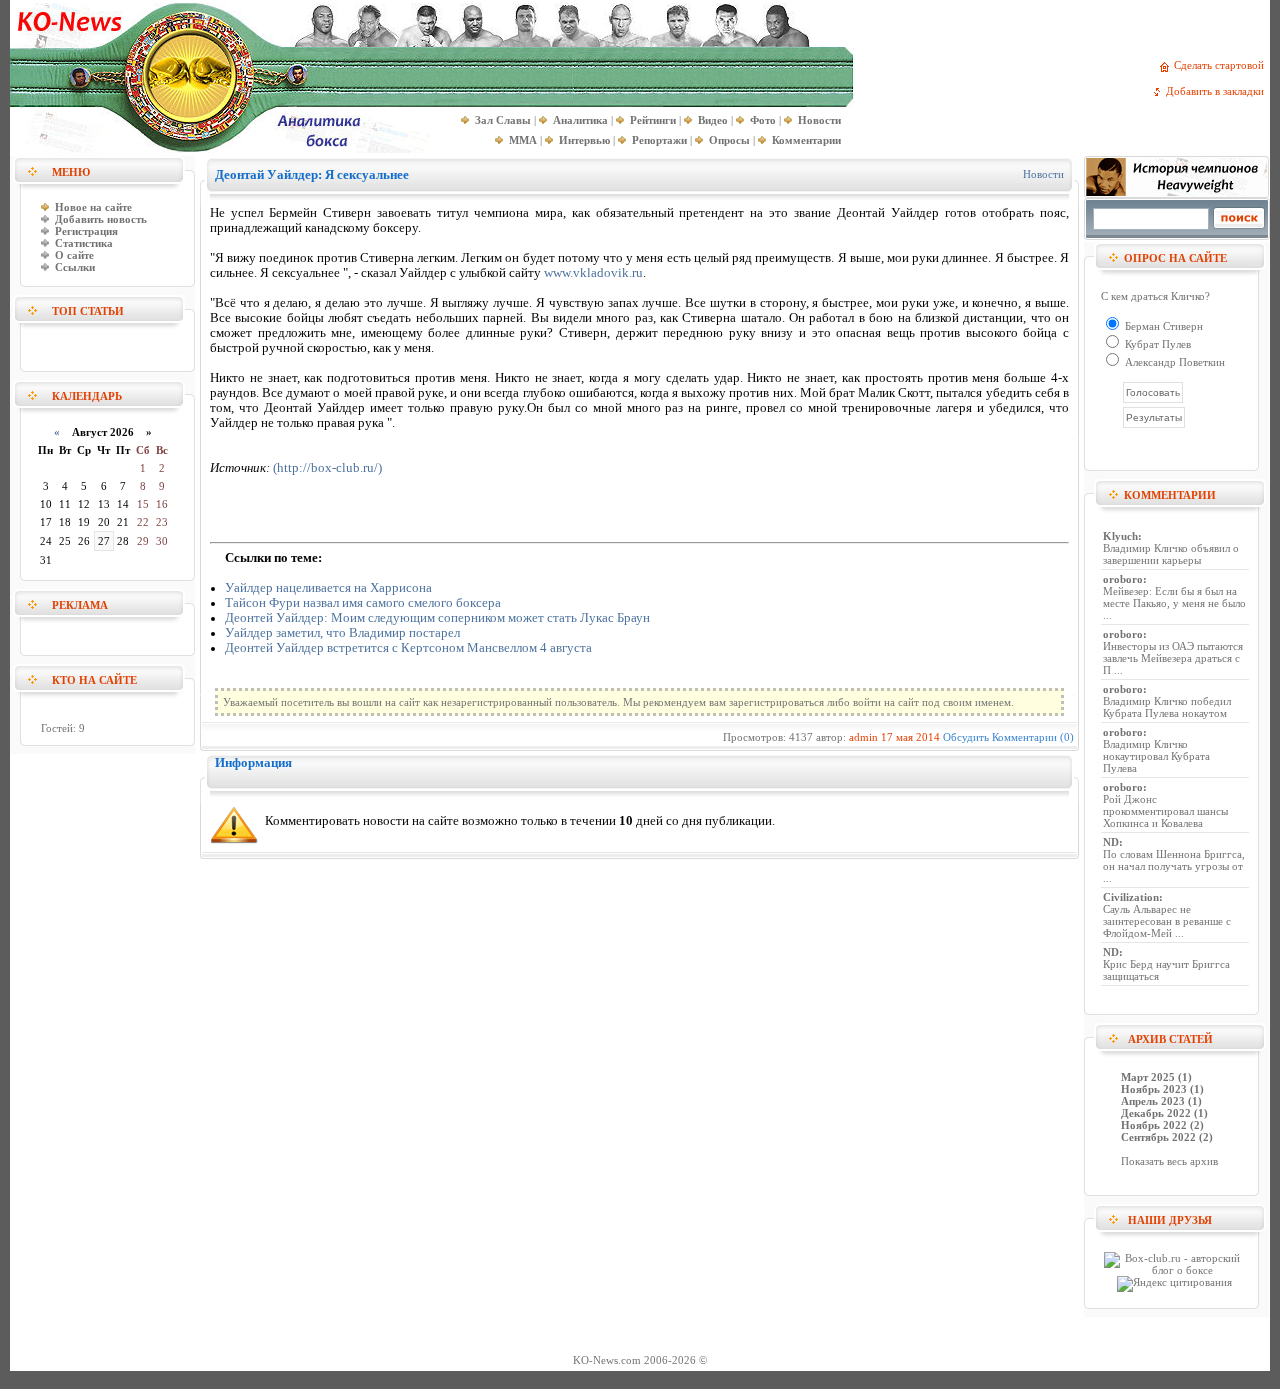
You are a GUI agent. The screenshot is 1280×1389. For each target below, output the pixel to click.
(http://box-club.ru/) (327, 468)
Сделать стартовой (1222, 65)
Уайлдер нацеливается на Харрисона (328, 588)
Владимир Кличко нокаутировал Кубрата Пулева (1156, 756)
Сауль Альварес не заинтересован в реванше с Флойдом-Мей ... (1167, 921)
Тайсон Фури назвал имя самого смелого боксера (363, 603)
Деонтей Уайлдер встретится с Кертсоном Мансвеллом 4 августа (408, 648)
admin (863, 737)
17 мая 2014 (910, 737)
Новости (1043, 174)
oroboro (1123, 579)
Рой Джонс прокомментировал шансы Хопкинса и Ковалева (1165, 811)
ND (1111, 842)
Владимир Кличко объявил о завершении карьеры (1171, 554)
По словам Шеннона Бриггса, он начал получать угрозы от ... (1174, 866)
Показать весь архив (1169, 1161)
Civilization (1131, 897)
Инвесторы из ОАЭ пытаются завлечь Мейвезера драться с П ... (1173, 658)
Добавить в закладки (1218, 91)
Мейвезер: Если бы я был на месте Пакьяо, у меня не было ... (1174, 603)
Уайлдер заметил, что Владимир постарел (342, 633)
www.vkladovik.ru (593, 273)
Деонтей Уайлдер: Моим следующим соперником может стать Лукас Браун (437, 618)
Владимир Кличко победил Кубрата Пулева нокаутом (1167, 707)
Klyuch (1120, 536)
